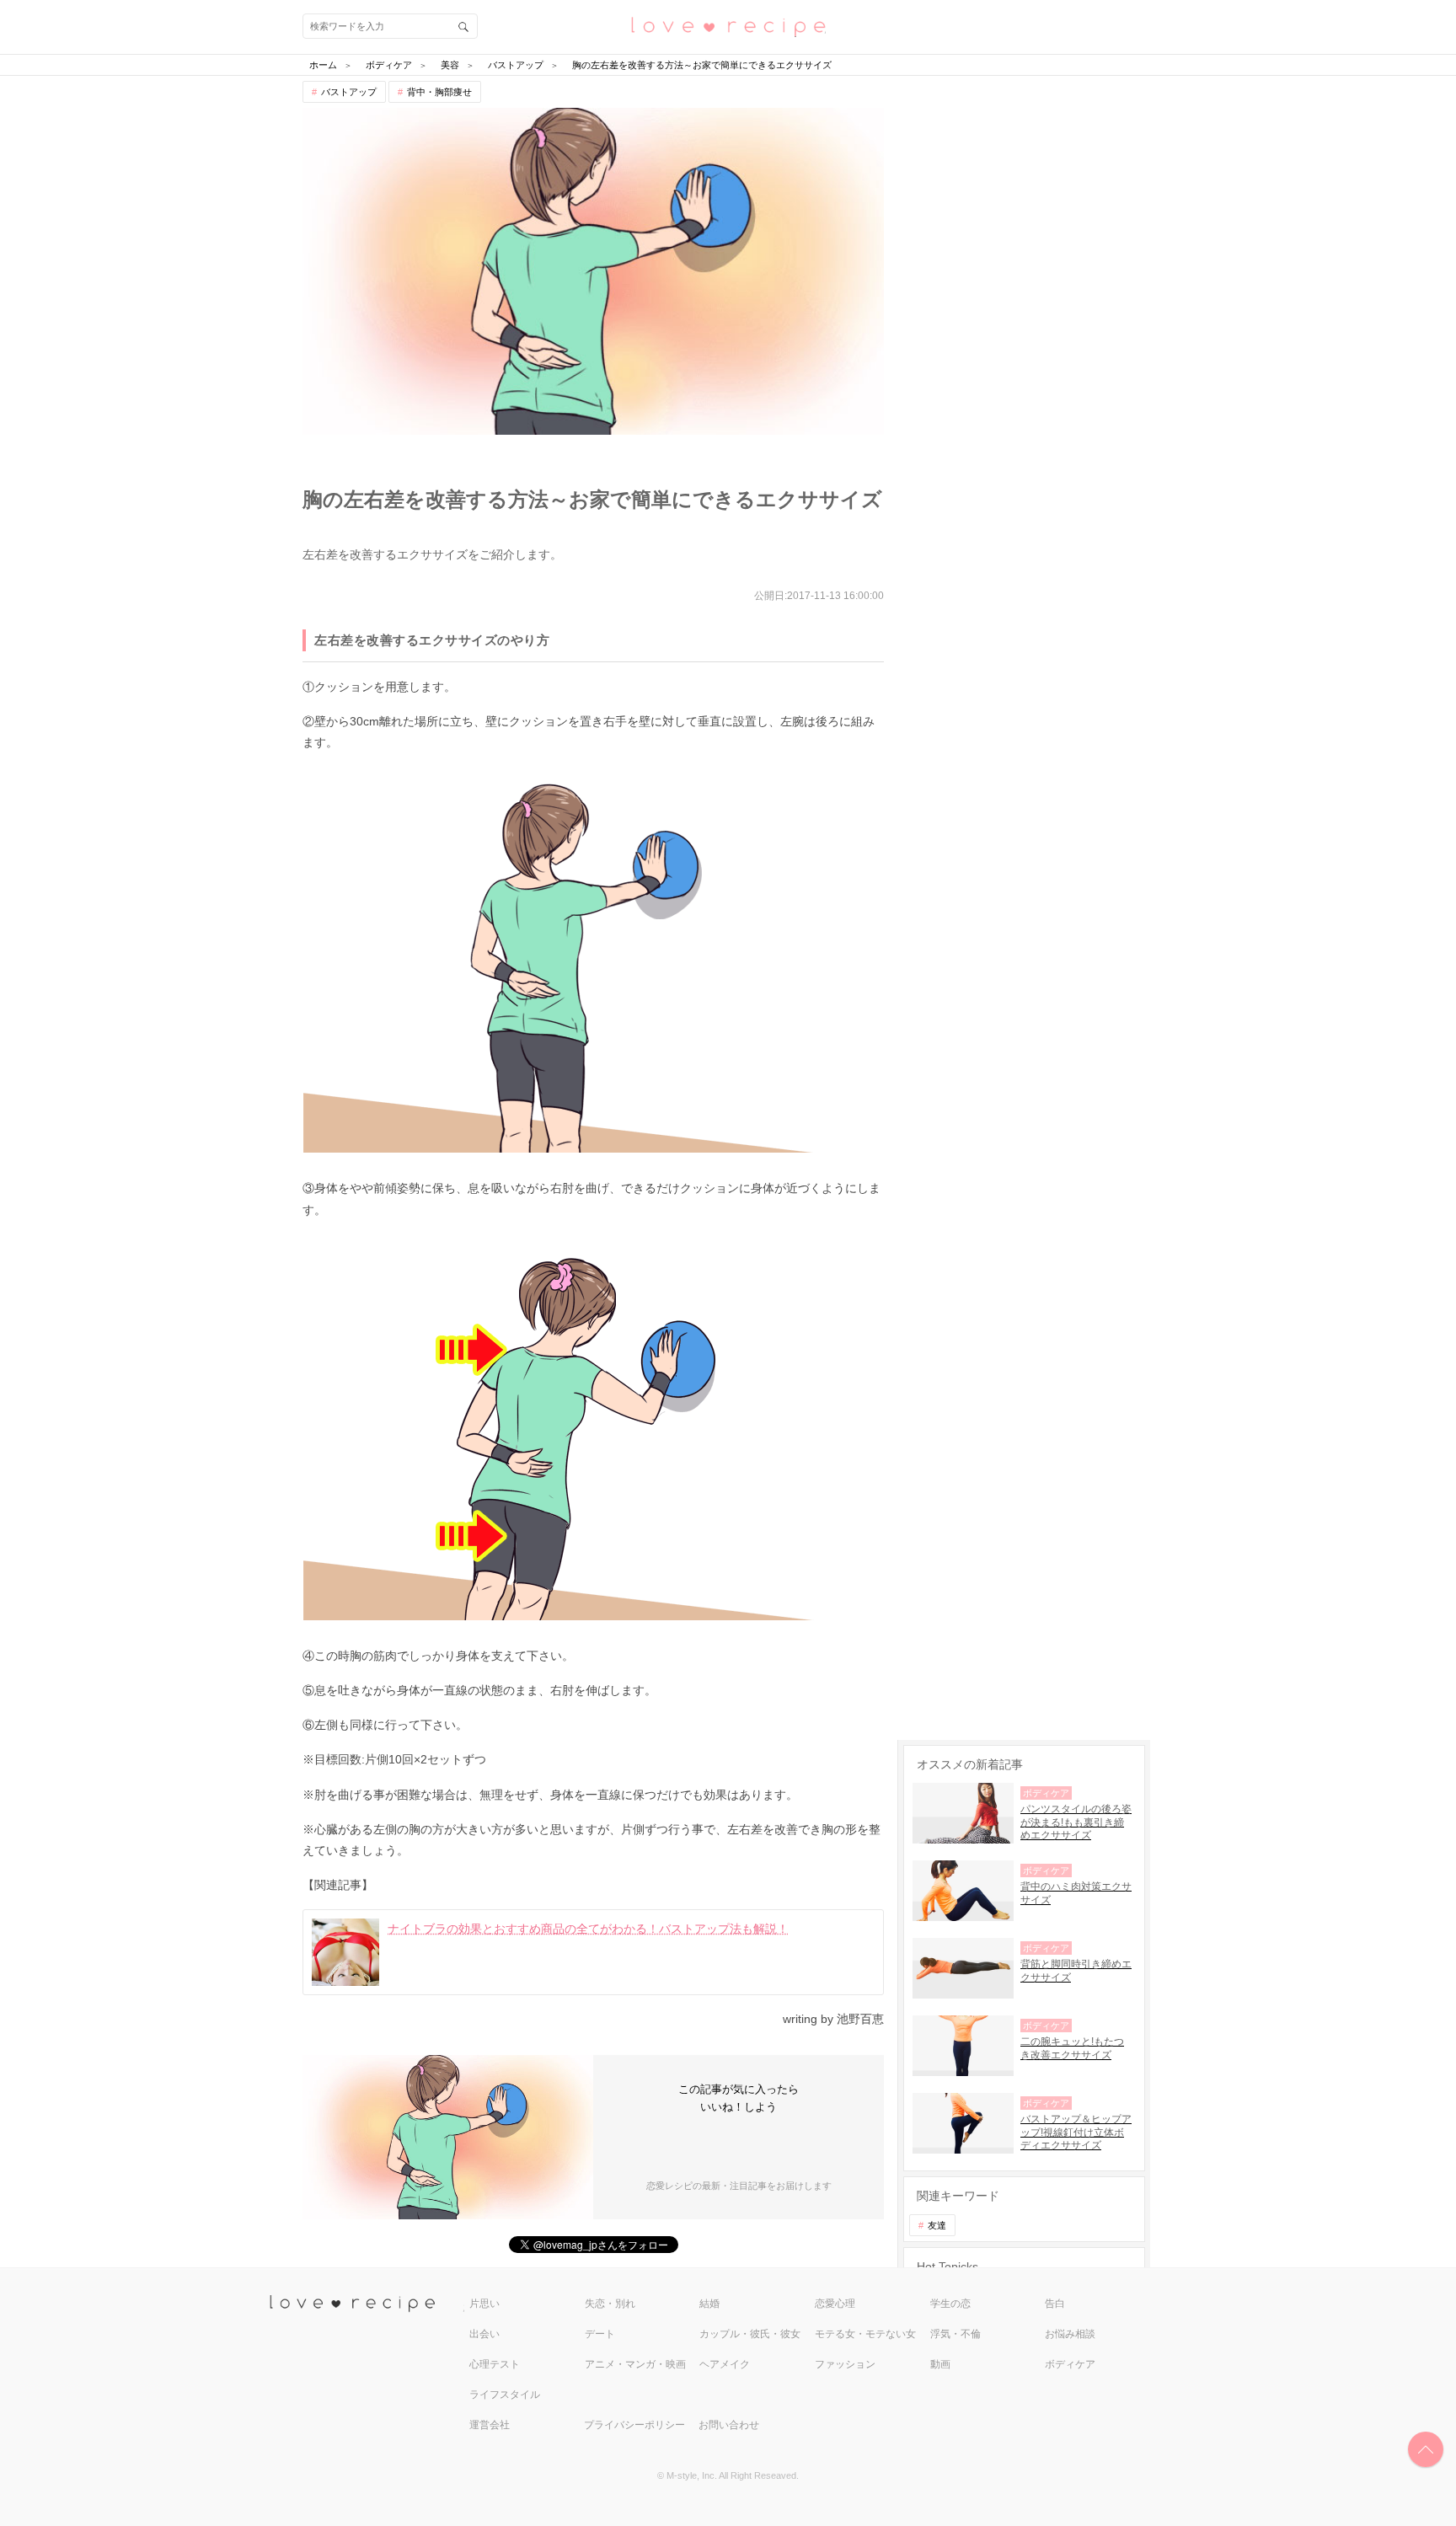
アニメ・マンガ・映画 (635, 2364)
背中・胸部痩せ (439, 92)
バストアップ (349, 92)
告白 (1055, 2304)
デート (600, 2334)
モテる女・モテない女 (865, 2334)
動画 (940, 2364)
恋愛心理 (835, 2304)
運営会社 (490, 2425)
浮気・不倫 (955, 2334)
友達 (937, 2225)
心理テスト (495, 2364)
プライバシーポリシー (634, 2425)
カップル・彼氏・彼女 (750, 2334)
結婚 (709, 2304)
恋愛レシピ (728, 26)
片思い (484, 2304)
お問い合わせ (729, 2425)
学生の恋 (950, 2304)
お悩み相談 (1070, 2334)
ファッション (845, 2364)
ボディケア (1070, 2364)
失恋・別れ (610, 2304)
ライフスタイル (505, 2395)
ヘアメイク (725, 2364)
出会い (484, 2334)
